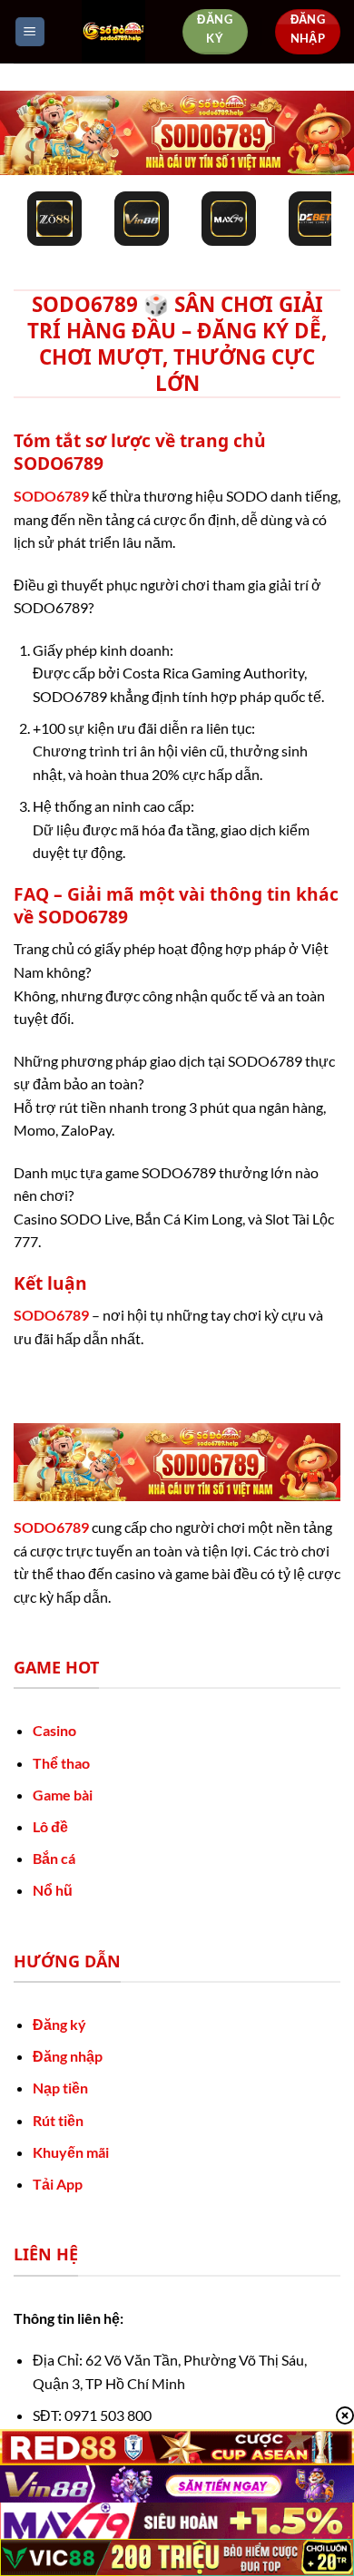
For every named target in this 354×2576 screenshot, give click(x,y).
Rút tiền (58, 2120)
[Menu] (30, 32)
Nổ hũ (53, 1890)
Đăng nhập (68, 2056)
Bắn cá (54, 1858)
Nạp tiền (60, 2088)
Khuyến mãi (71, 2152)
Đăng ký (59, 2024)
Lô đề (50, 1826)
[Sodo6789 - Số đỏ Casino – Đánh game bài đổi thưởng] (113, 32)
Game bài (63, 1795)
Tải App (58, 2184)
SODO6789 (51, 496)
